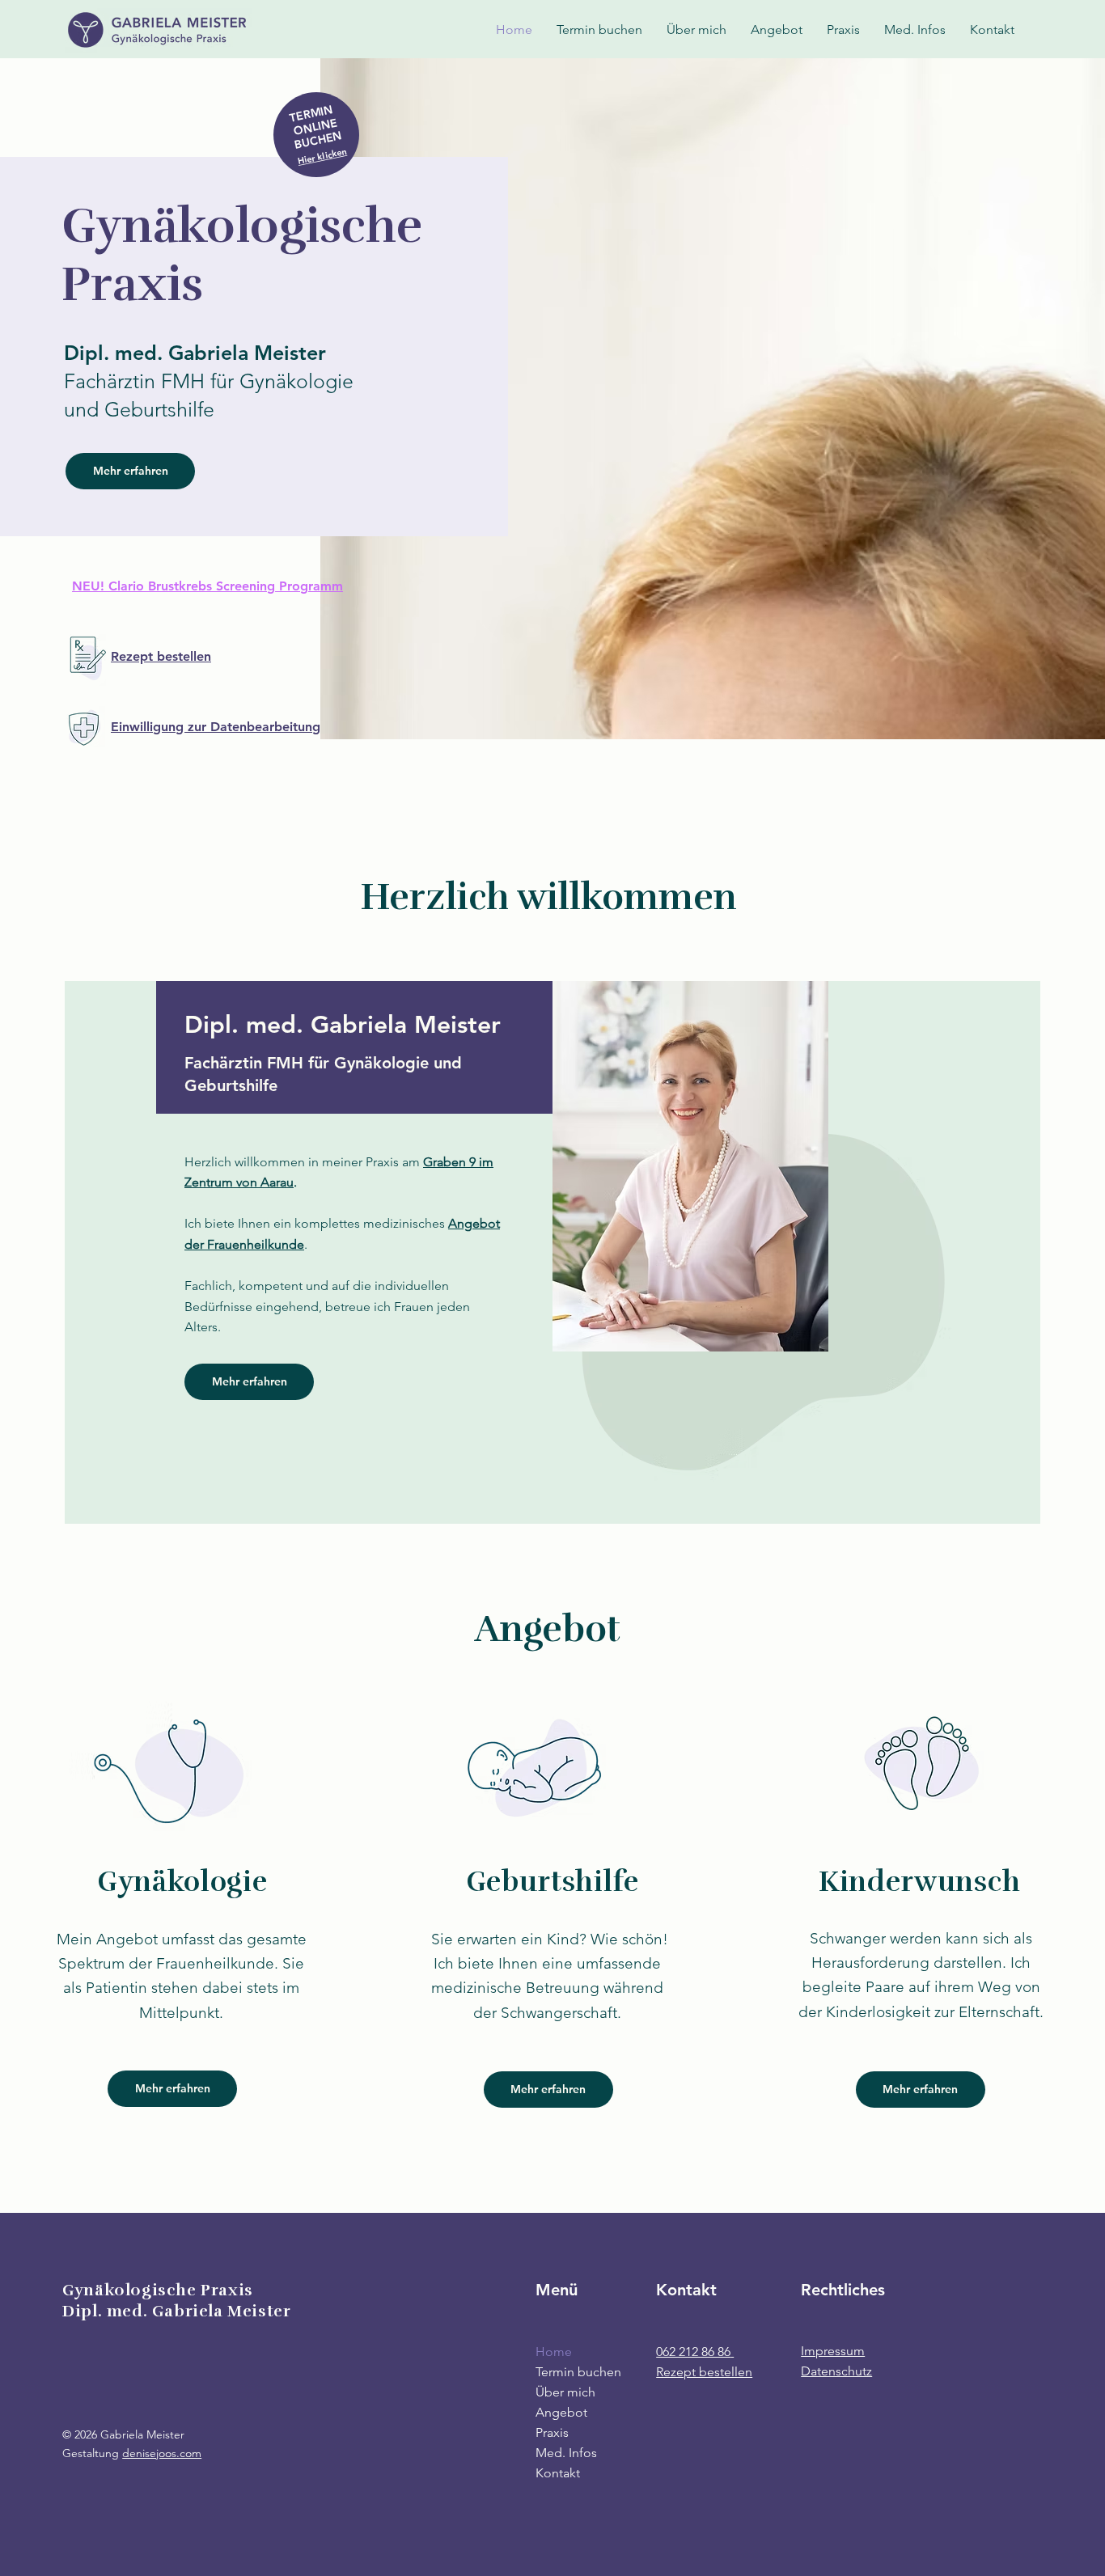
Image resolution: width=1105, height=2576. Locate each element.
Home (554, 2352)
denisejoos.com (162, 2453)
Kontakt (558, 2473)
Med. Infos (566, 2453)
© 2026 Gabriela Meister (123, 2434)
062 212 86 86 (693, 2352)
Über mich (565, 2392)
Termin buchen (578, 2372)
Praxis (552, 2432)
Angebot (561, 2412)
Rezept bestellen (704, 2372)
